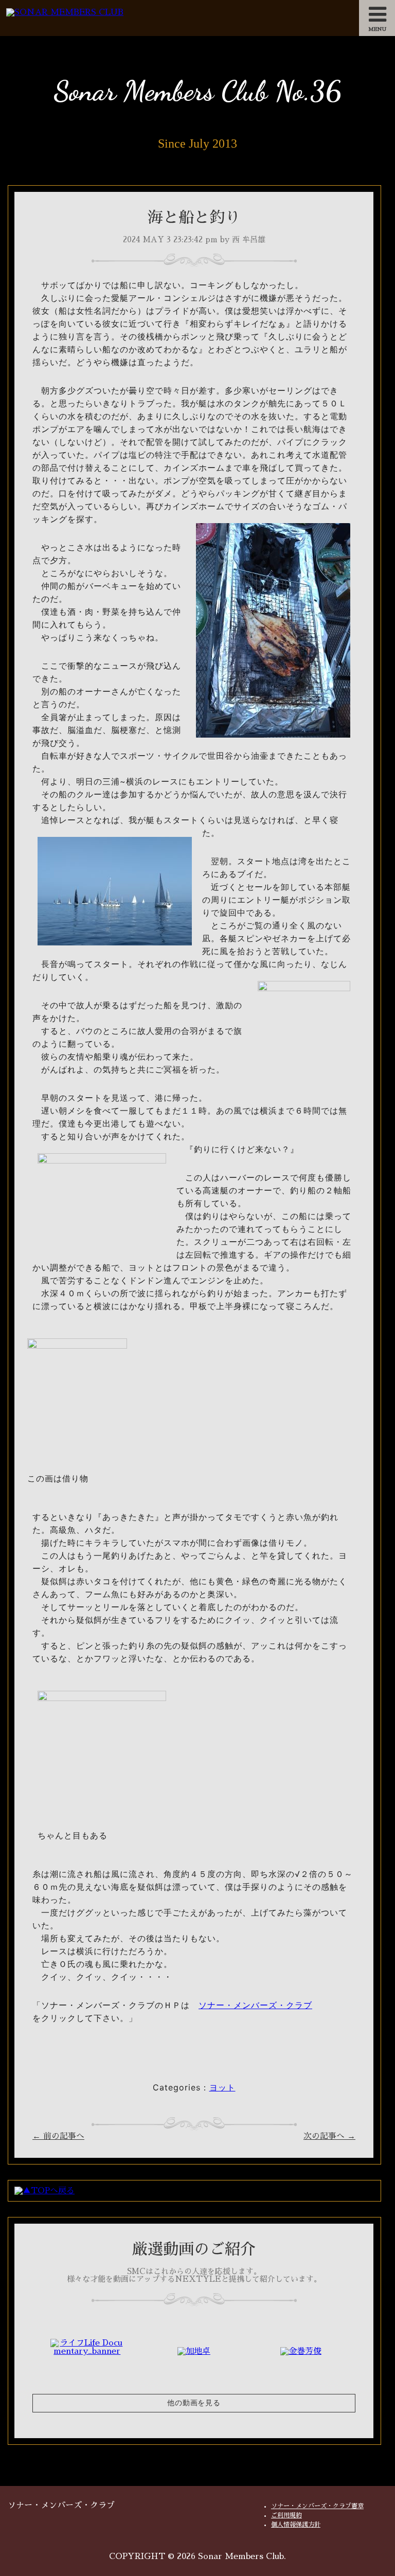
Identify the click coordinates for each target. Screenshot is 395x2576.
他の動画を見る (194, 2403)
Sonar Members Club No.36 (197, 91)
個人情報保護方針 (296, 2525)
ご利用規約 (286, 2515)
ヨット (222, 2087)
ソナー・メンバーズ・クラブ (255, 2005)
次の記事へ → (329, 2136)
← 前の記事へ (58, 2136)
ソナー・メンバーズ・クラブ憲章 (317, 2506)
